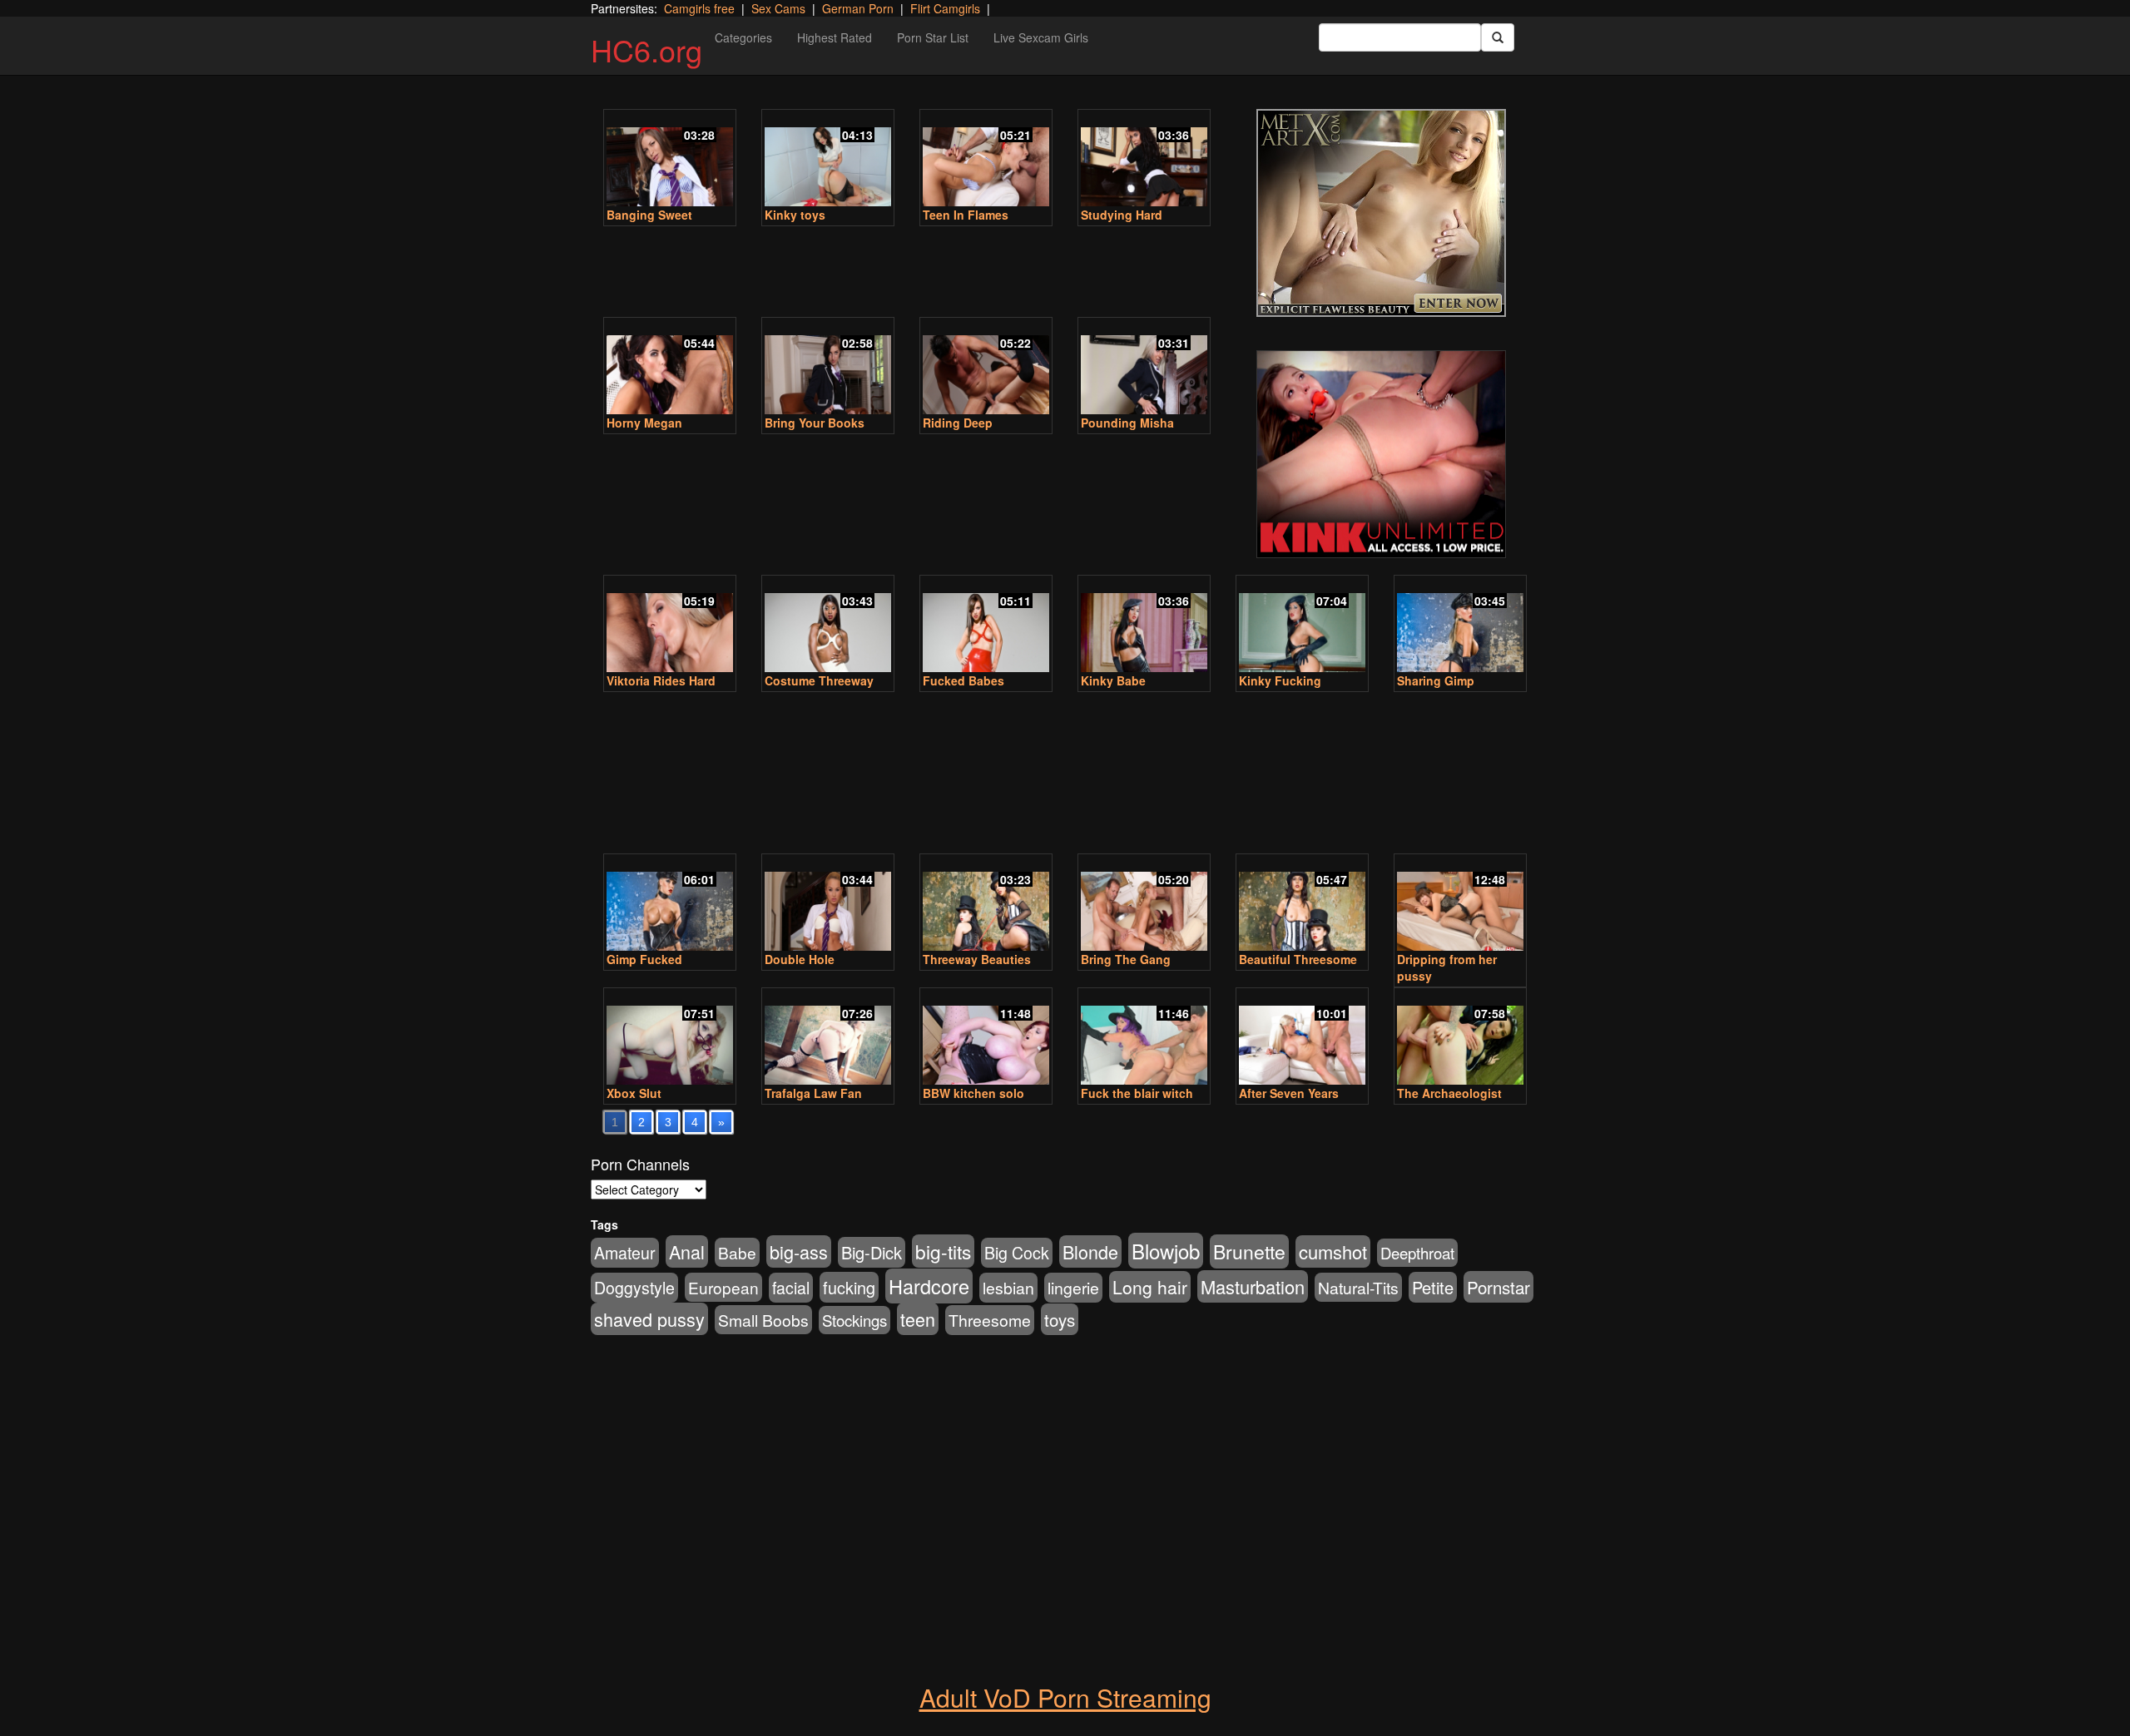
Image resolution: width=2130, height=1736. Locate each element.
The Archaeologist (1449, 1093)
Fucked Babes (963, 680)
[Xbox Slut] (670, 1038)
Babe (737, 1252)
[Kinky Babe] (1144, 625)
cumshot (1333, 1251)
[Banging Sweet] (670, 159)
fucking (849, 1287)
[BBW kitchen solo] (986, 1038)
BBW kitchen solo (973, 1093)
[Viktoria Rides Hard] (670, 625)
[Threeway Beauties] (986, 904)
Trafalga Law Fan (813, 1093)
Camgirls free (699, 8)
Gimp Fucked (644, 959)
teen (918, 1319)
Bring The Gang (1126, 959)
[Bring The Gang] (1144, 904)
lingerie (1073, 1288)
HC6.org (646, 49)
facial (791, 1288)
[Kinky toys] (828, 159)
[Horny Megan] (670, 367)
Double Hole (800, 959)
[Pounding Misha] (1144, 367)
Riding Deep (958, 423)
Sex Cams (778, 8)
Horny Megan (644, 423)
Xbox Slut (634, 1093)
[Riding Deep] (986, 367)
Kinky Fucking (1280, 680)
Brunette (1249, 1251)
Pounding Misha (1127, 423)
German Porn (858, 8)
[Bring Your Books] (828, 367)
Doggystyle (634, 1288)
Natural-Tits (1358, 1287)
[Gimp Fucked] (670, 904)
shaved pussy (649, 1319)
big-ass (799, 1251)
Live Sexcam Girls (1041, 37)
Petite (1433, 1287)
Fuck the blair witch (1137, 1093)
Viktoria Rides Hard (661, 680)
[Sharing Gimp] (1460, 625)
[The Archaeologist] (1460, 1038)
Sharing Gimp (1436, 680)
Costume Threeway (819, 680)
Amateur (625, 1253)
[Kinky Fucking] (1302, 625)
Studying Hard (1122, 215)
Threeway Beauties (977, 959)
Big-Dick (872, 1252)
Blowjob (1166, 1251)
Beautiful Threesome (1298, 959)
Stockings (854, 1320)
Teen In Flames (966, 215)
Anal (687, 1251)
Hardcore (929, 1286)
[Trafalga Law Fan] (828, 1038)
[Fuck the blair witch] (1144, 1038)
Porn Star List (933, 37)
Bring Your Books (815, 423)
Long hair (1150, 1287)
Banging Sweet (649, 215)
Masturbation (1253, 1286)
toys (1060, 1319)
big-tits (943, 1251)
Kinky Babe (1113, 680)
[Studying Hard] (1144, 159)
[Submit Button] (1498, 37)
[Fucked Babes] (986, 625)
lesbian (1008, 1288)
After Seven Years (1289, 1093)
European (723, 1287)
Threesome (990, 1320)
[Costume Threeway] (828, 625)
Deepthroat (1417, 1253)
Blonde (1090, 1251)
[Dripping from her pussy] (1460, 904)
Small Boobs (763, 1320)
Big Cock (1017, 1253)
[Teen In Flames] (986, 159)
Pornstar (1498, 1287)
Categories (743, 37)
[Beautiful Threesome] (1302, 904)
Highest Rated (835, 37)
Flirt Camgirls (945, 8)
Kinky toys (795, 215)
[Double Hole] (828, 904)
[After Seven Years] (1302, 1038)
